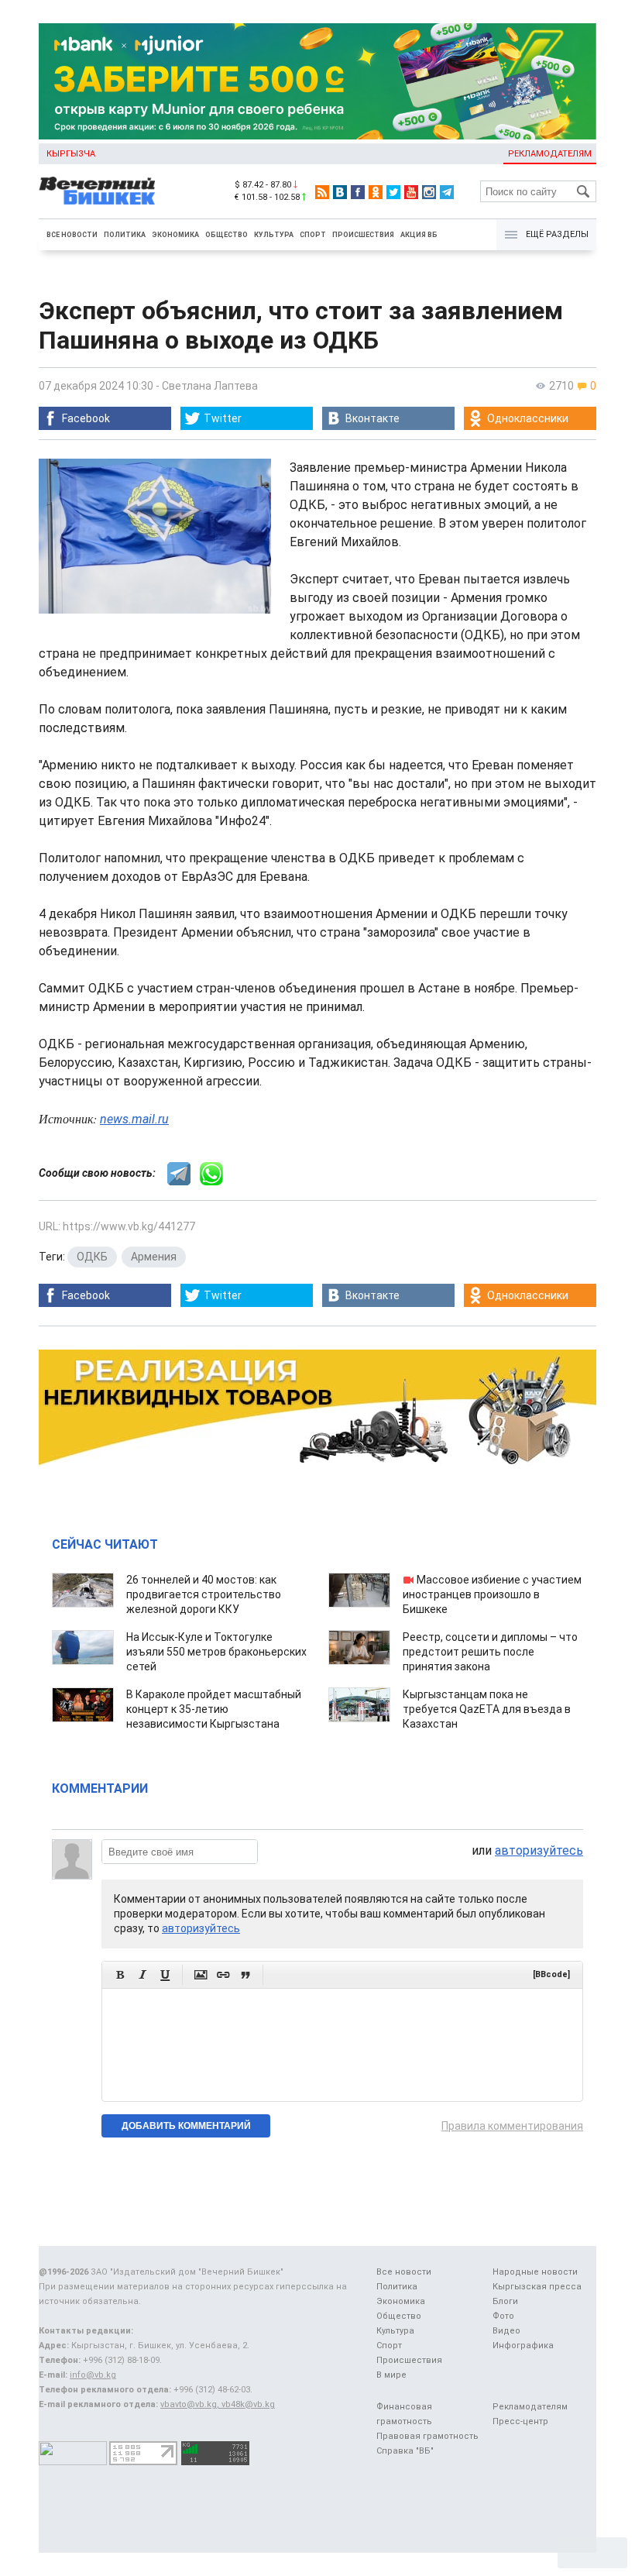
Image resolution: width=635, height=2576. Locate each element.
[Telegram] (447, 192)
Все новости (72, 235)
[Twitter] (393, 192)
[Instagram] (429, 192)
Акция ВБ (419, 235)
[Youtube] (411, 192)
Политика (125, 235)
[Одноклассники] (376, 192)
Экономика (175, 235)
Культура (274, 235)
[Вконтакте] (340, 192)
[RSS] (322, 192)
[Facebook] (358, 192)
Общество (227, 235)
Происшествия (363, 235)
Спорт (313, 235)
